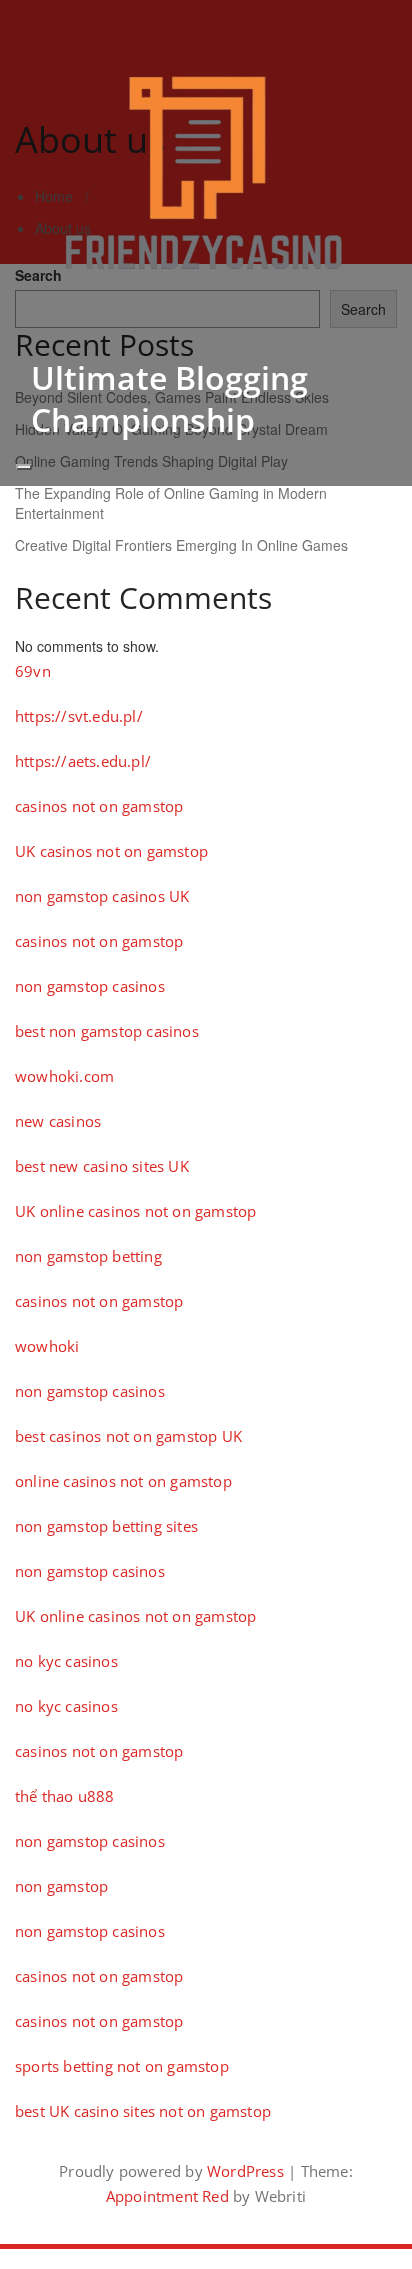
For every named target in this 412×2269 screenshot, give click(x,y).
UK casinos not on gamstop (111, 851)
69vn (33, 671)
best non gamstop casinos (107, 1031)
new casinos (58, 1121)
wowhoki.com (64, 1076)
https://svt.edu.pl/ (79, 716)
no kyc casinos (66, 1661)
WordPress (245, 2171)
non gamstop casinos (90, 986)
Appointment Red (167, 2196)
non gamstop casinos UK (102, 896)
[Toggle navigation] (24, 467)
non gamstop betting (88, 1256)
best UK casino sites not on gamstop (143, 2111)
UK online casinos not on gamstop (135, 1211)
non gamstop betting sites (106, 1526)
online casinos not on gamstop (123, 1481)
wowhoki (47, 1346)
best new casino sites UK (102, 1166)
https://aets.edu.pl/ (83, 761)
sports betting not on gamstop (122, 2066)
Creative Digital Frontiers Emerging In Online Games (181, 545)
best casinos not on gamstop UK (128, 1436)
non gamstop (61, 1886)
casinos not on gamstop (99, 806)
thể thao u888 (65, 1796)
